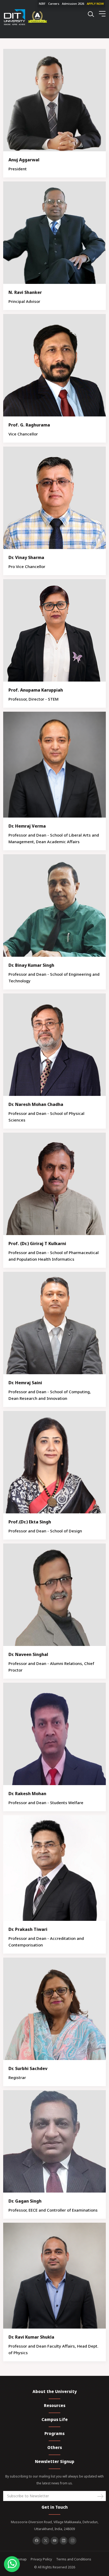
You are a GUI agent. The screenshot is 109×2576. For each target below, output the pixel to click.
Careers (54, 4)
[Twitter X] (46, 2541)
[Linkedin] (63, 2541)
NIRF (42, 4)
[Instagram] (72, 2541)
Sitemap (20, 2559)
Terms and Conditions (74, 2559)
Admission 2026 (73, 4)
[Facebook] (37, 2541)
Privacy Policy (41, 2559)
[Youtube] (54, 2541)
